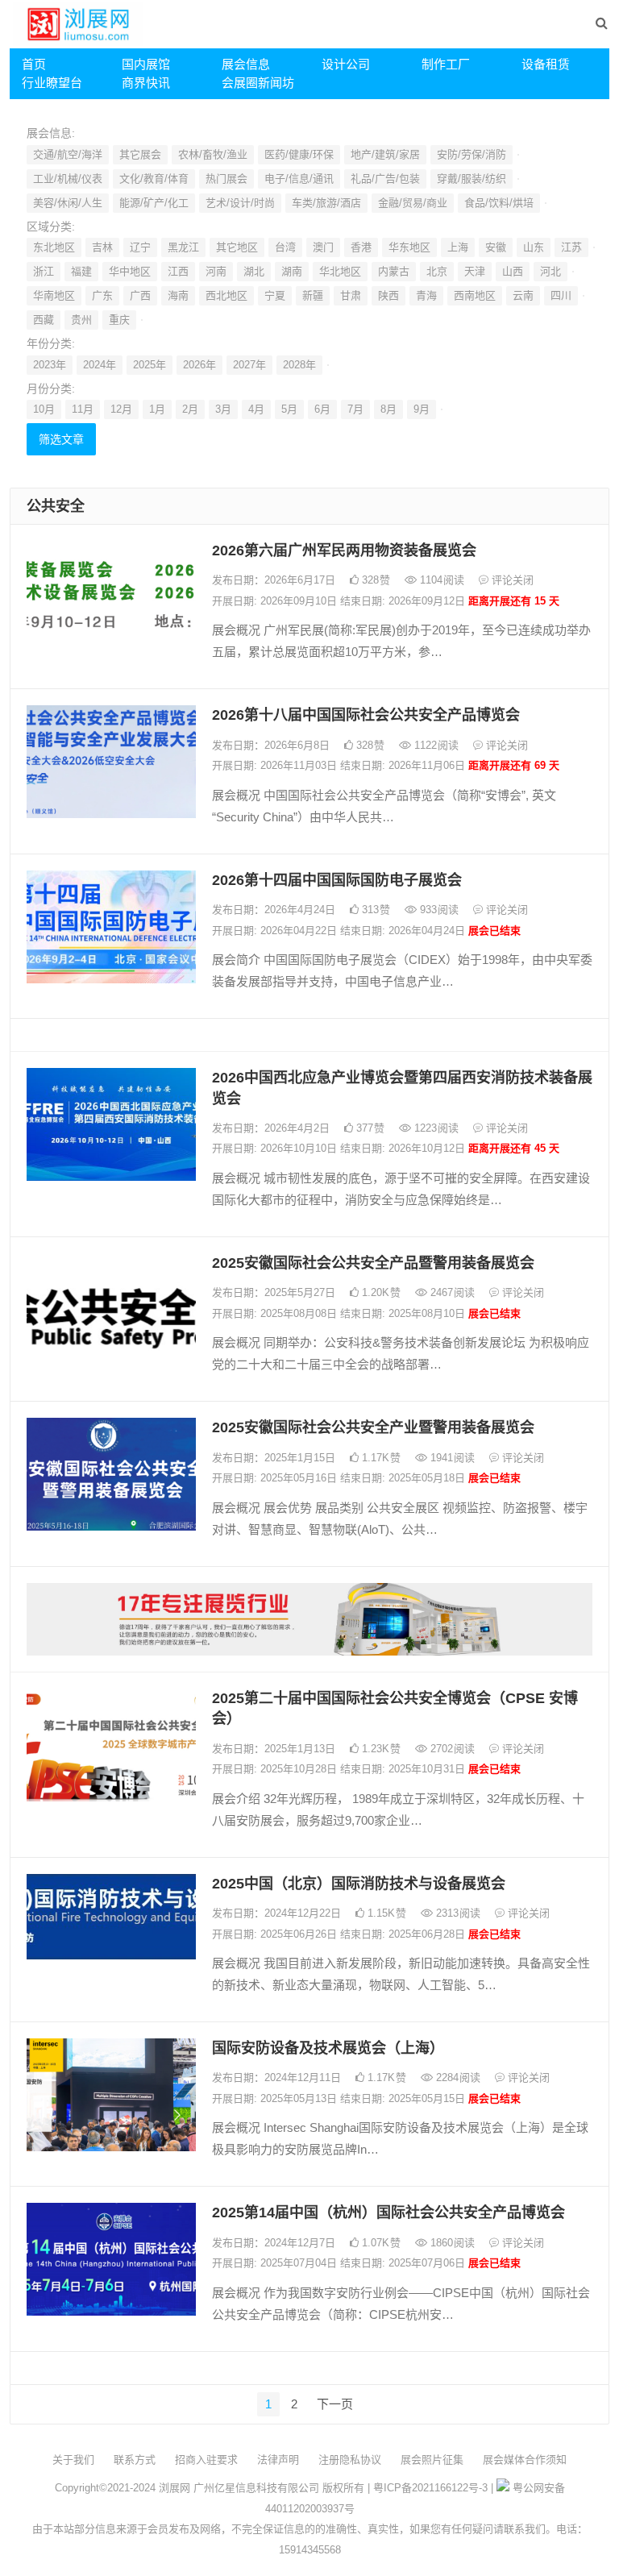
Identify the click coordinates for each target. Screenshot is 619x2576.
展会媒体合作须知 (525, 2460)
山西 (513, 271)
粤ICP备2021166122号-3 (430, 2488)
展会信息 (246, 64)
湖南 (292, 271)
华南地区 (54, 295)
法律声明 (278, 2460)
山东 (534, 247)
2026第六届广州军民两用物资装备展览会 (344, 551)
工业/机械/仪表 (68, 179)
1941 (451, 1458)
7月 (355, 409)
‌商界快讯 (146, 83)
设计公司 (346, 64)
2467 (451, 1292)
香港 (361, 247)
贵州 (81, 320)
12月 (121, 409)
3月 (223, 409)
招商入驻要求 (206, 2460)
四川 (561, 295)
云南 (523, 295)
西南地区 (475, 295)
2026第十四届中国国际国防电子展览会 (337, 880)
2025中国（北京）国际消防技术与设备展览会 (359, 1884)
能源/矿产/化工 (154, 203)
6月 (322, 409)
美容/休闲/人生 (68, 203)
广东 (102, 295)
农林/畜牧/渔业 (213, 154)
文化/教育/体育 (154, 179)
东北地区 (54, 247)
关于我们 (73, 2460)
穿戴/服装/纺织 (472, 179)
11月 (83, 409)
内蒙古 (394, 271)
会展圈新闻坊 (258, 83)
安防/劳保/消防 (472, 154)
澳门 (323, 247)
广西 (140, 295)
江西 (178, 271)
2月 (190, 409)
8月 (388, 409)
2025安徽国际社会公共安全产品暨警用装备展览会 (373, 1263)
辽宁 (140, 247)
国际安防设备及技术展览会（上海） (328, 2048)
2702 (451, 1749)
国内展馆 (146, 64)
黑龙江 (183, 247)
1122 (435, 745)
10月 (44, 409)
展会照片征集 (432, 2460)
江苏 (571, 247)
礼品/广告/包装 (385, 179)
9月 (422, 409)
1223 (435, 1128)
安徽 (496, 247)
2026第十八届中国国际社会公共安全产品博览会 (366, 715)
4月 (256, 409)
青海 (426, 295)
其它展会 (140, 154)
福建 (81, 271)
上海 (458, 247)
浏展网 (174, 2488)
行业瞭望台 (52, 83)
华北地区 (340, 271)
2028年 (299, 365)
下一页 (335, 2404)
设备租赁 (546, 64)
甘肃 (351, 295)
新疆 (313, 295)
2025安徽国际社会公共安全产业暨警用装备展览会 (373, 1427)
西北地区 (226, 295)
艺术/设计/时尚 (240, 203)
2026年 (199, 365)
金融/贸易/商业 (413, 203)
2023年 (50, 365)
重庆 (119, 320)
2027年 (249, 365)
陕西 (388, 295)
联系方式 (135, 2460)
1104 (440, 580)
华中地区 (130, 271)
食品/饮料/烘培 (499, 203)
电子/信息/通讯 (299, 179)
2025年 (150, 365)
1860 (451, 2243)
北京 (437, 271)
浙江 (44, 271)
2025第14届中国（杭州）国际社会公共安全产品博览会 (388, 2212)
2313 (457, 1913)
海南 (178, 295)
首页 (34, 64)
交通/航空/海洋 (68, 154)
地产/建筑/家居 (385, 154)
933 (438, 910)
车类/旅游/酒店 (326, 203)
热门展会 (226, 179)
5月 (289, 409)
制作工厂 (446, 64)
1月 (157, 409)
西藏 (44, 320)
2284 (457, 2077)
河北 (550, 271)
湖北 (254, 271)
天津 (475, 271)
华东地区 (409, 247)
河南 (216, 271)
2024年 (100, 365)
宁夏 (275, 295)
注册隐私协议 (350, 2460)
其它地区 (237, 247)
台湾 (285, 247)
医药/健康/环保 (299, 154)
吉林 (102, 247)
